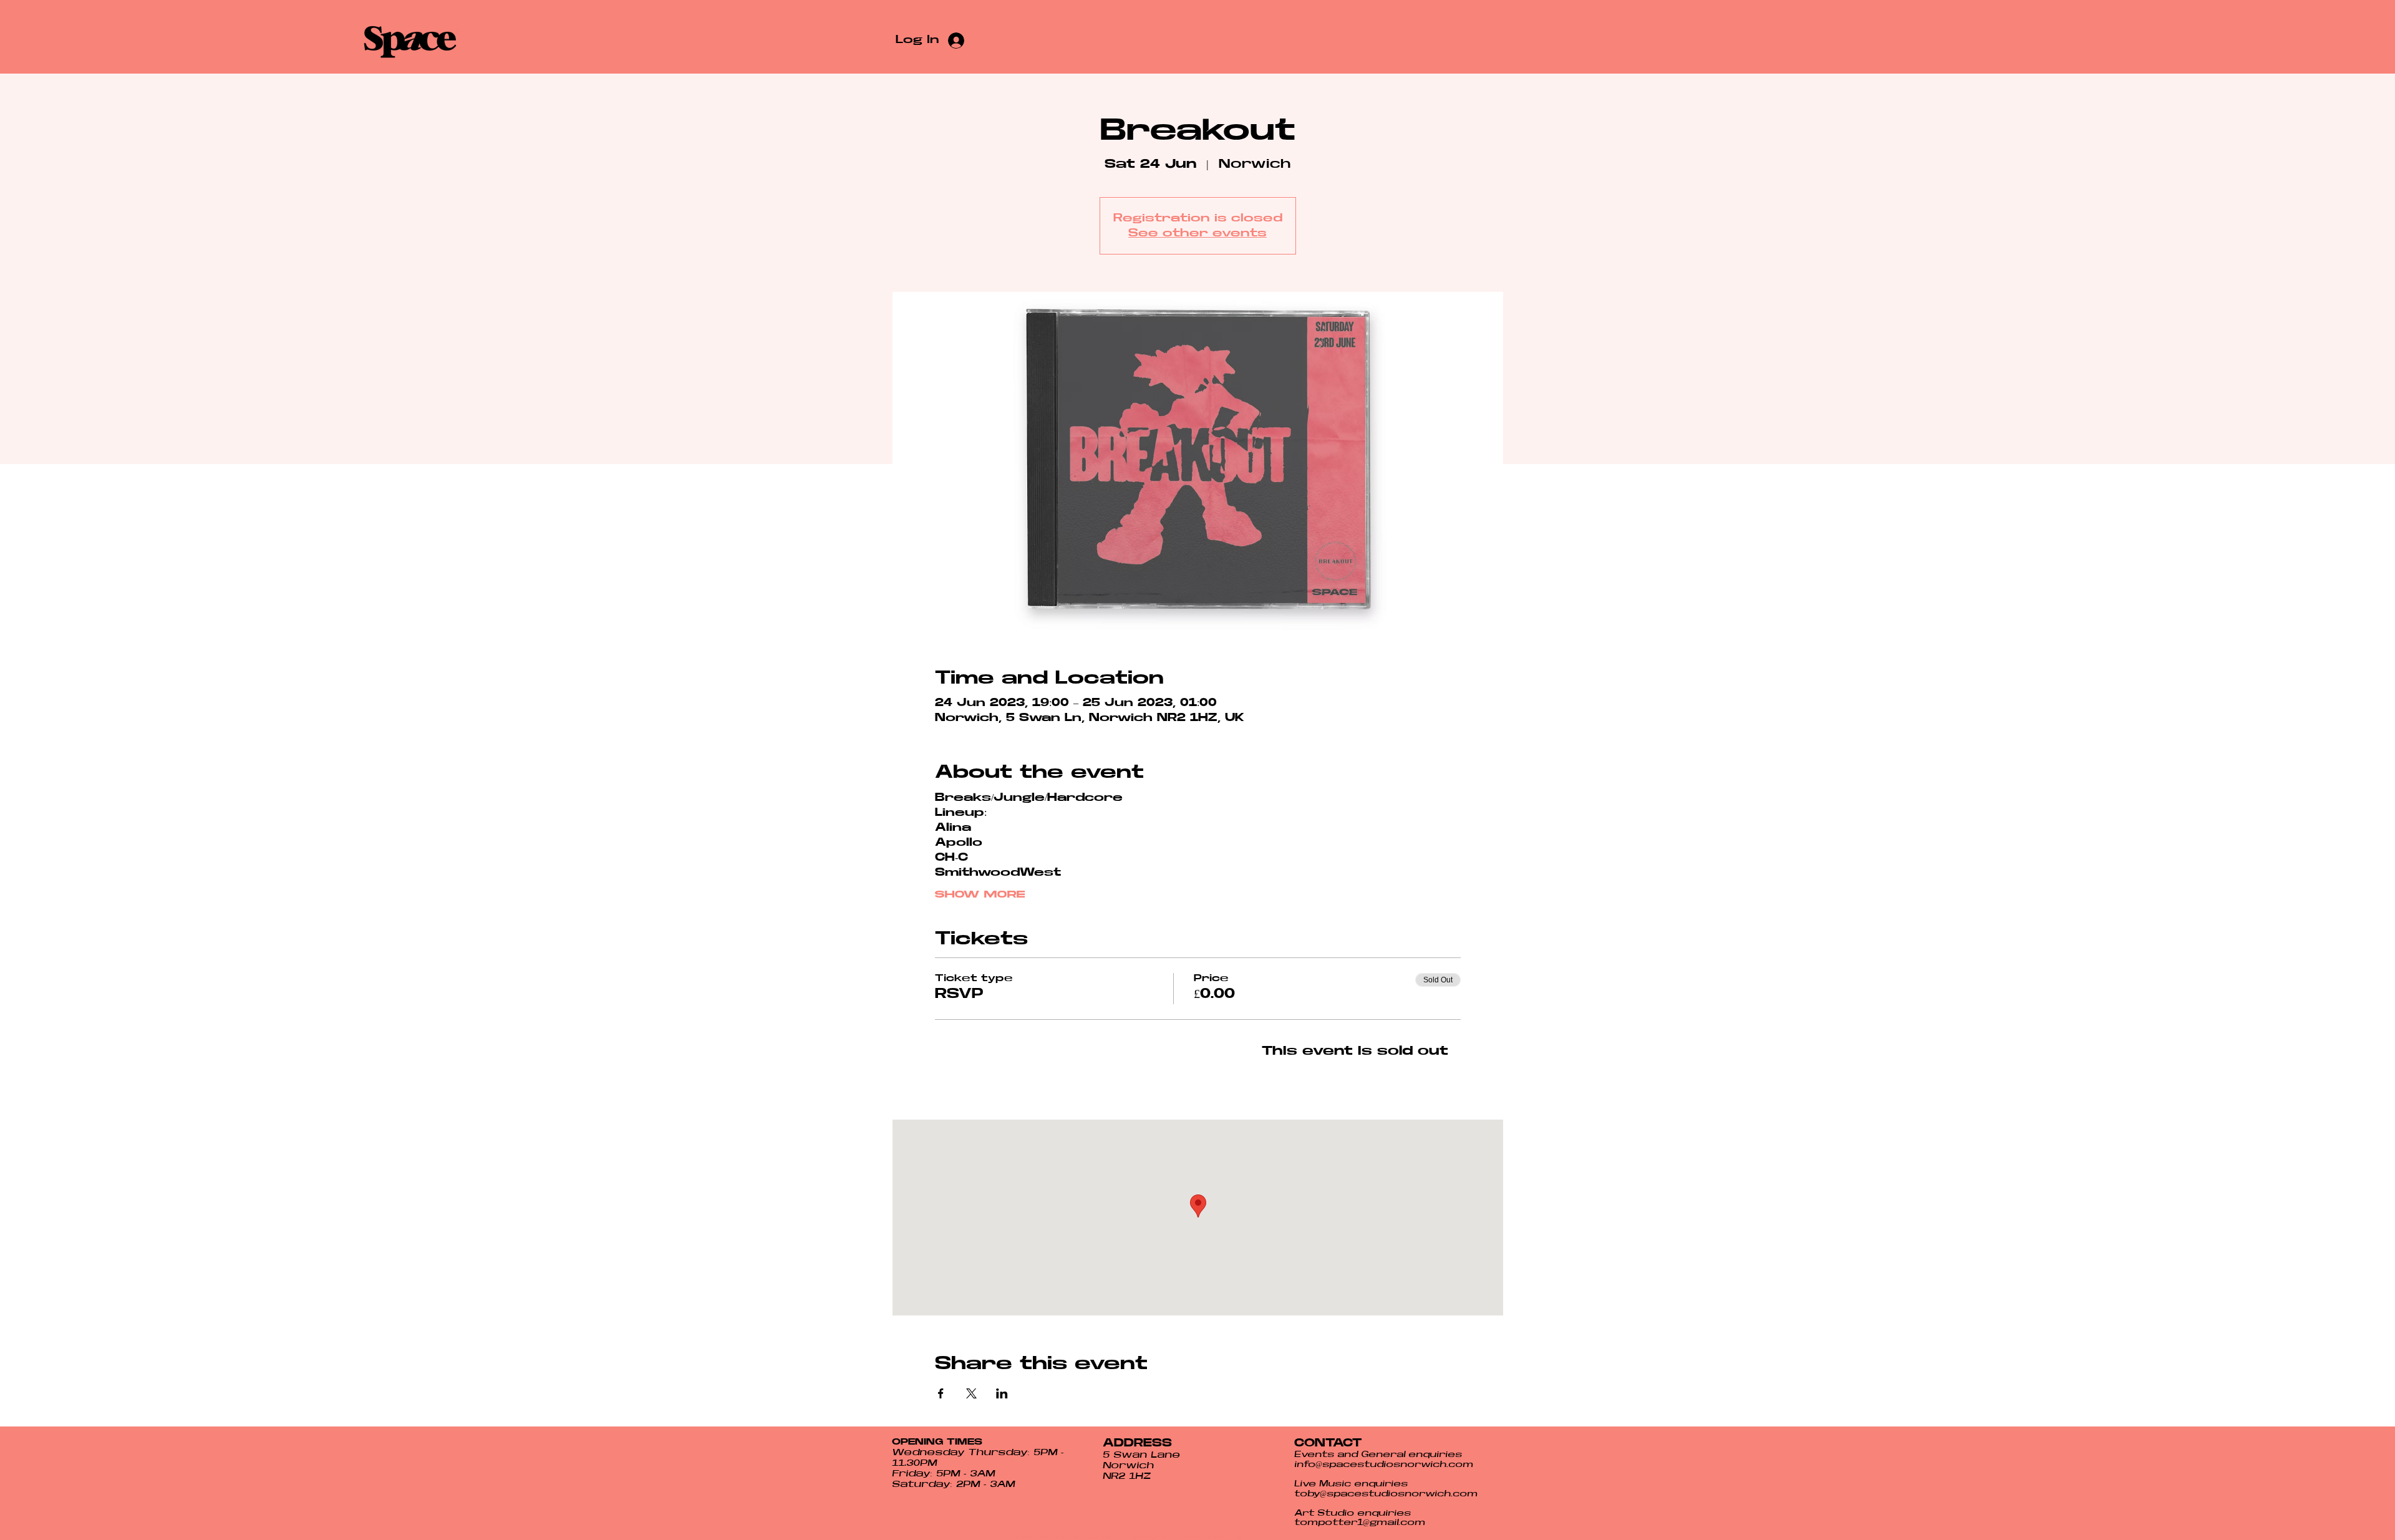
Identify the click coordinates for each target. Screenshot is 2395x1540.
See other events (1197, 233)
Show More (980, 894)
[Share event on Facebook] (941, 1393)
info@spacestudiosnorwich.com (1384, 1465)
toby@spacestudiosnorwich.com (1386, 1494)
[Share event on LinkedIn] (1002, 1393)
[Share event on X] (971, 1393)
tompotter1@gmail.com (1360, 1523)
